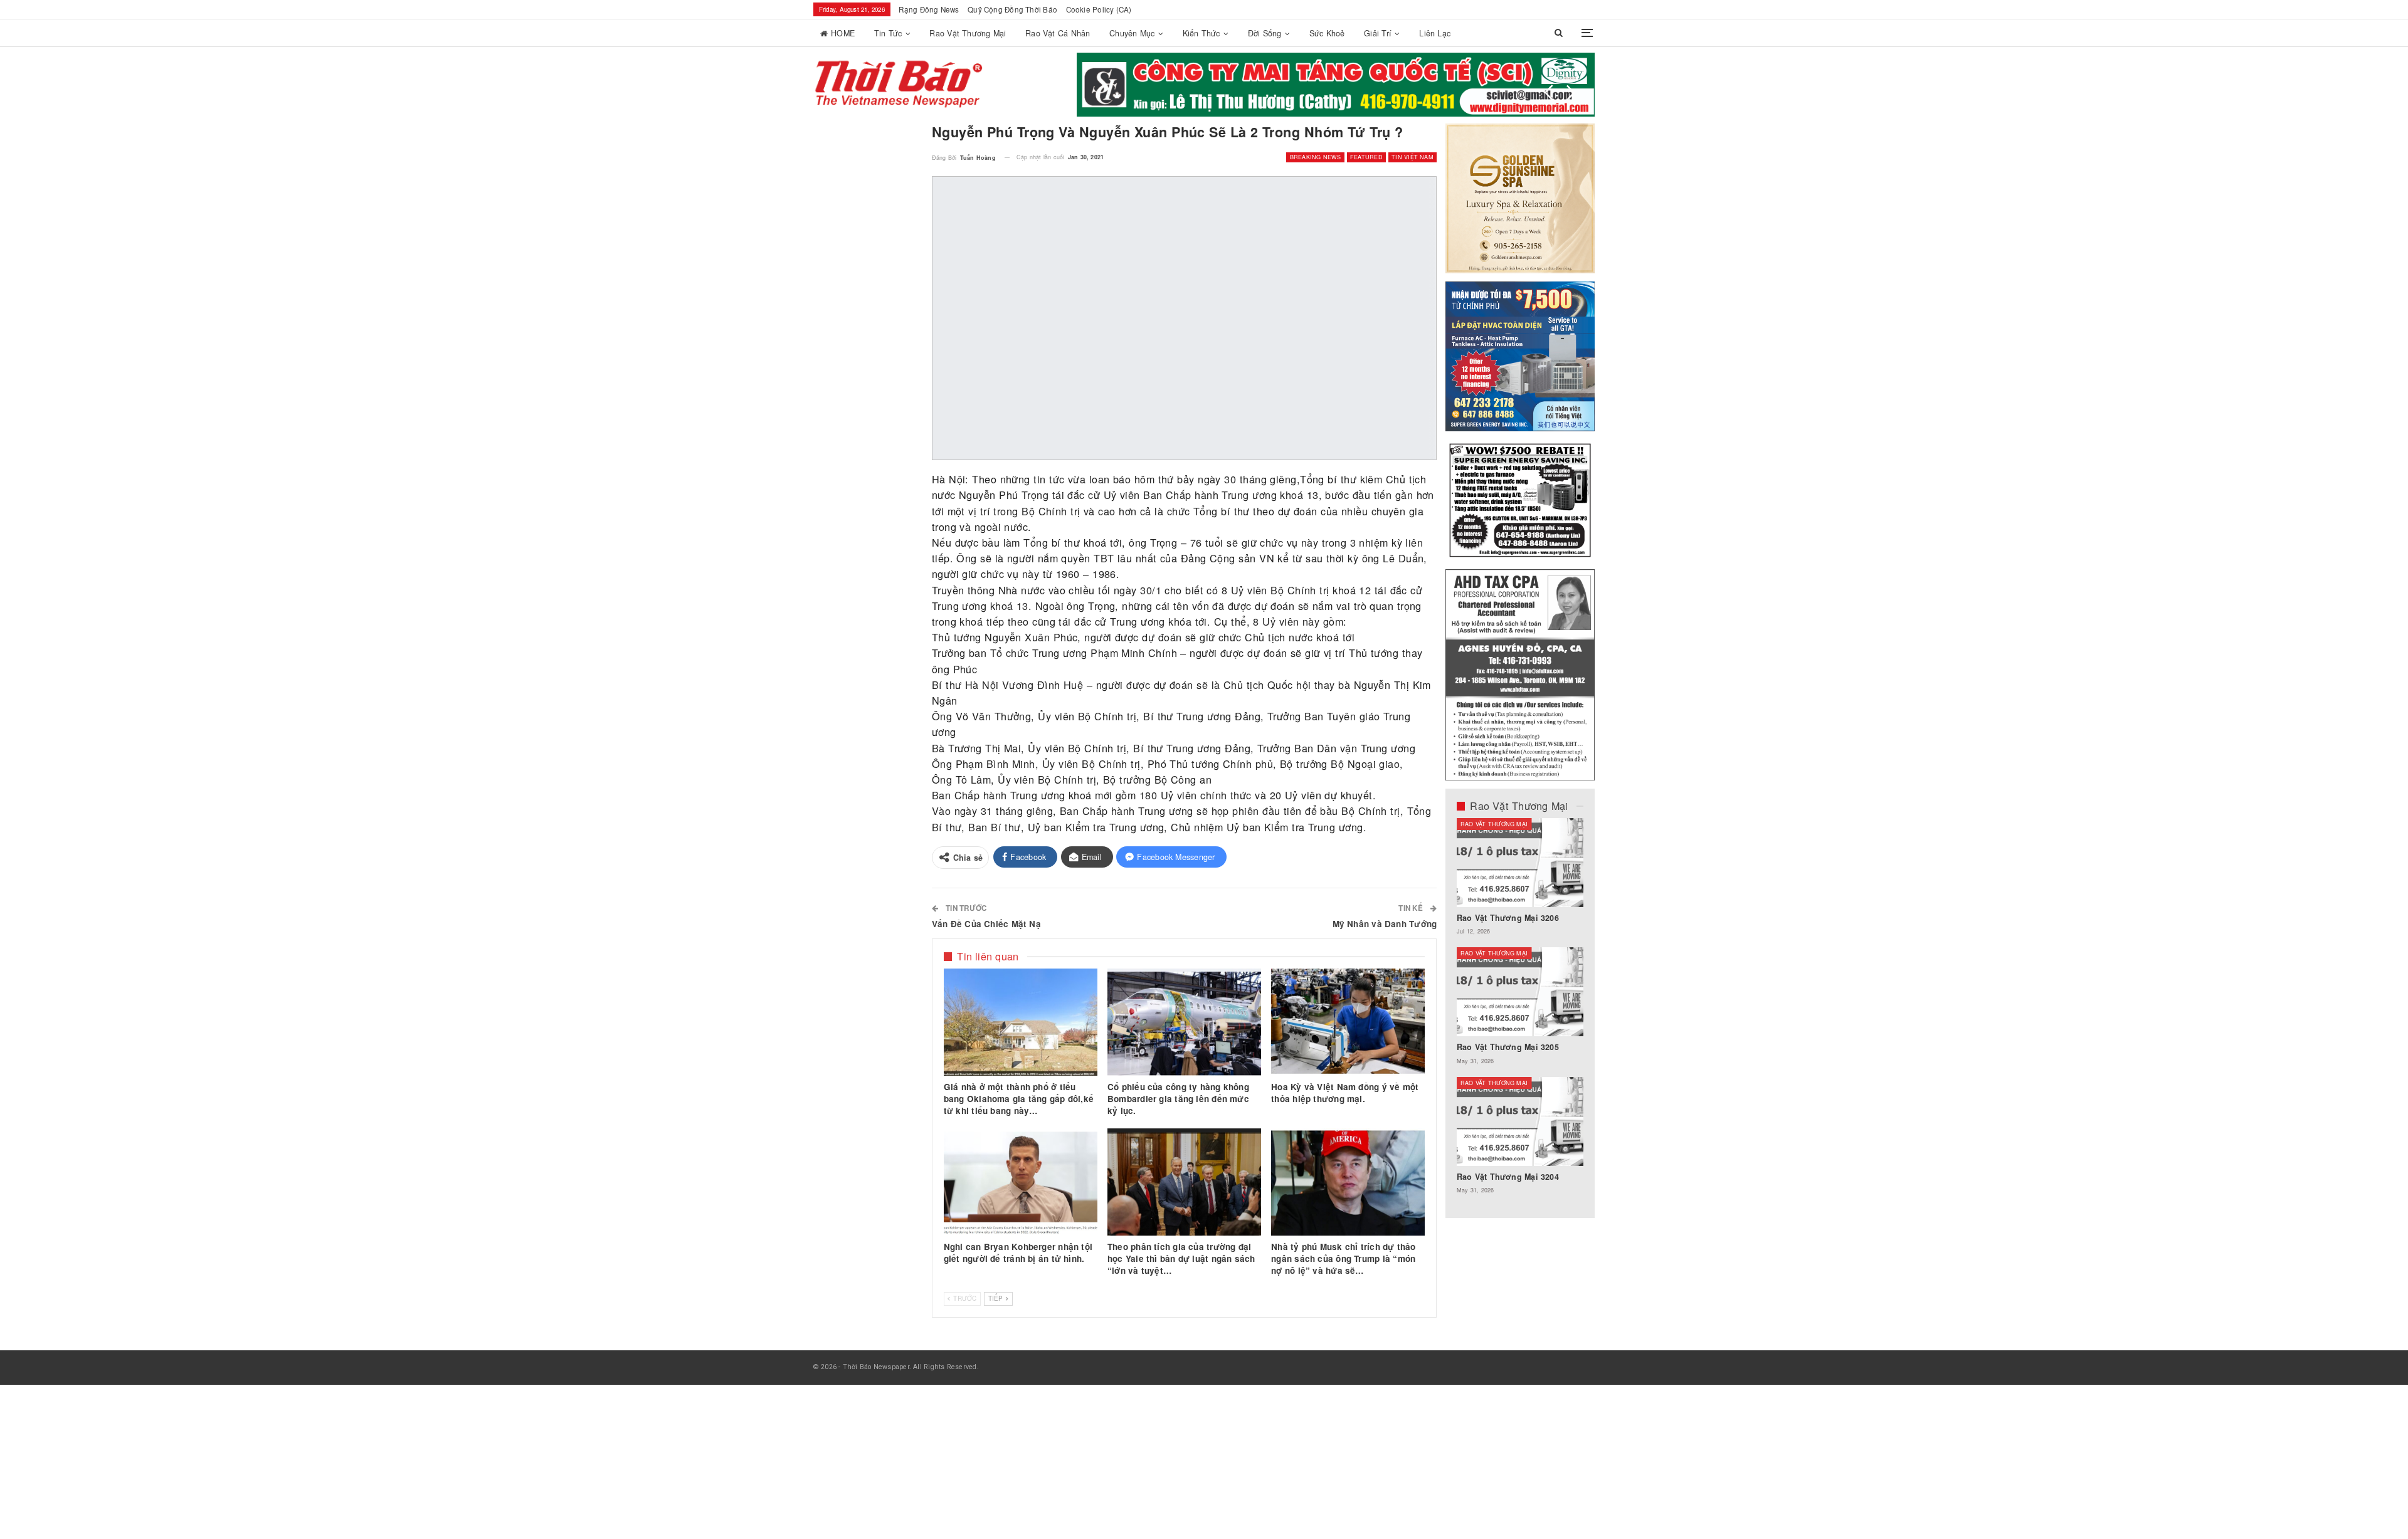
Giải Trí (1378, 33)
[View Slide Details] (1336, 85)
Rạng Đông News (929, 9)
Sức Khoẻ (1327, 33)
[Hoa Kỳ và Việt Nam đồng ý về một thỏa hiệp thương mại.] (1348, 1022)
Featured (1366, 157)
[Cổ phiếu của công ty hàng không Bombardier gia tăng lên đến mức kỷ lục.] (1184, 1022)
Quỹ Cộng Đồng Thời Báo (1012, 9)
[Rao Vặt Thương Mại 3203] (1580, 863)
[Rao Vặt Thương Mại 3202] (1580, 992)
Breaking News (1316, 157)
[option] (1580, 1012)
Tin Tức (888, 33)
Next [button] (1571, 93)
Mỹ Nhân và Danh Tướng (1385, 924)
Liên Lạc (1435, 33)
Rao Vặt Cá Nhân (1058, 33)
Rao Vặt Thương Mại (968, 33)
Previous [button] (1549, 93)
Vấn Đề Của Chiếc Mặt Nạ (986, 924)
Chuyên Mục (1132, 33)
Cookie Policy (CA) (1099, 9)
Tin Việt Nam (1413, 157)
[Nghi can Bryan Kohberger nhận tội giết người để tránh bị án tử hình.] (1021, 1182)
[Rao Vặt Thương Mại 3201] (1580, 1121)
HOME (843, 33)
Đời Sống (1265, 33)
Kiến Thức (1201, 33)
